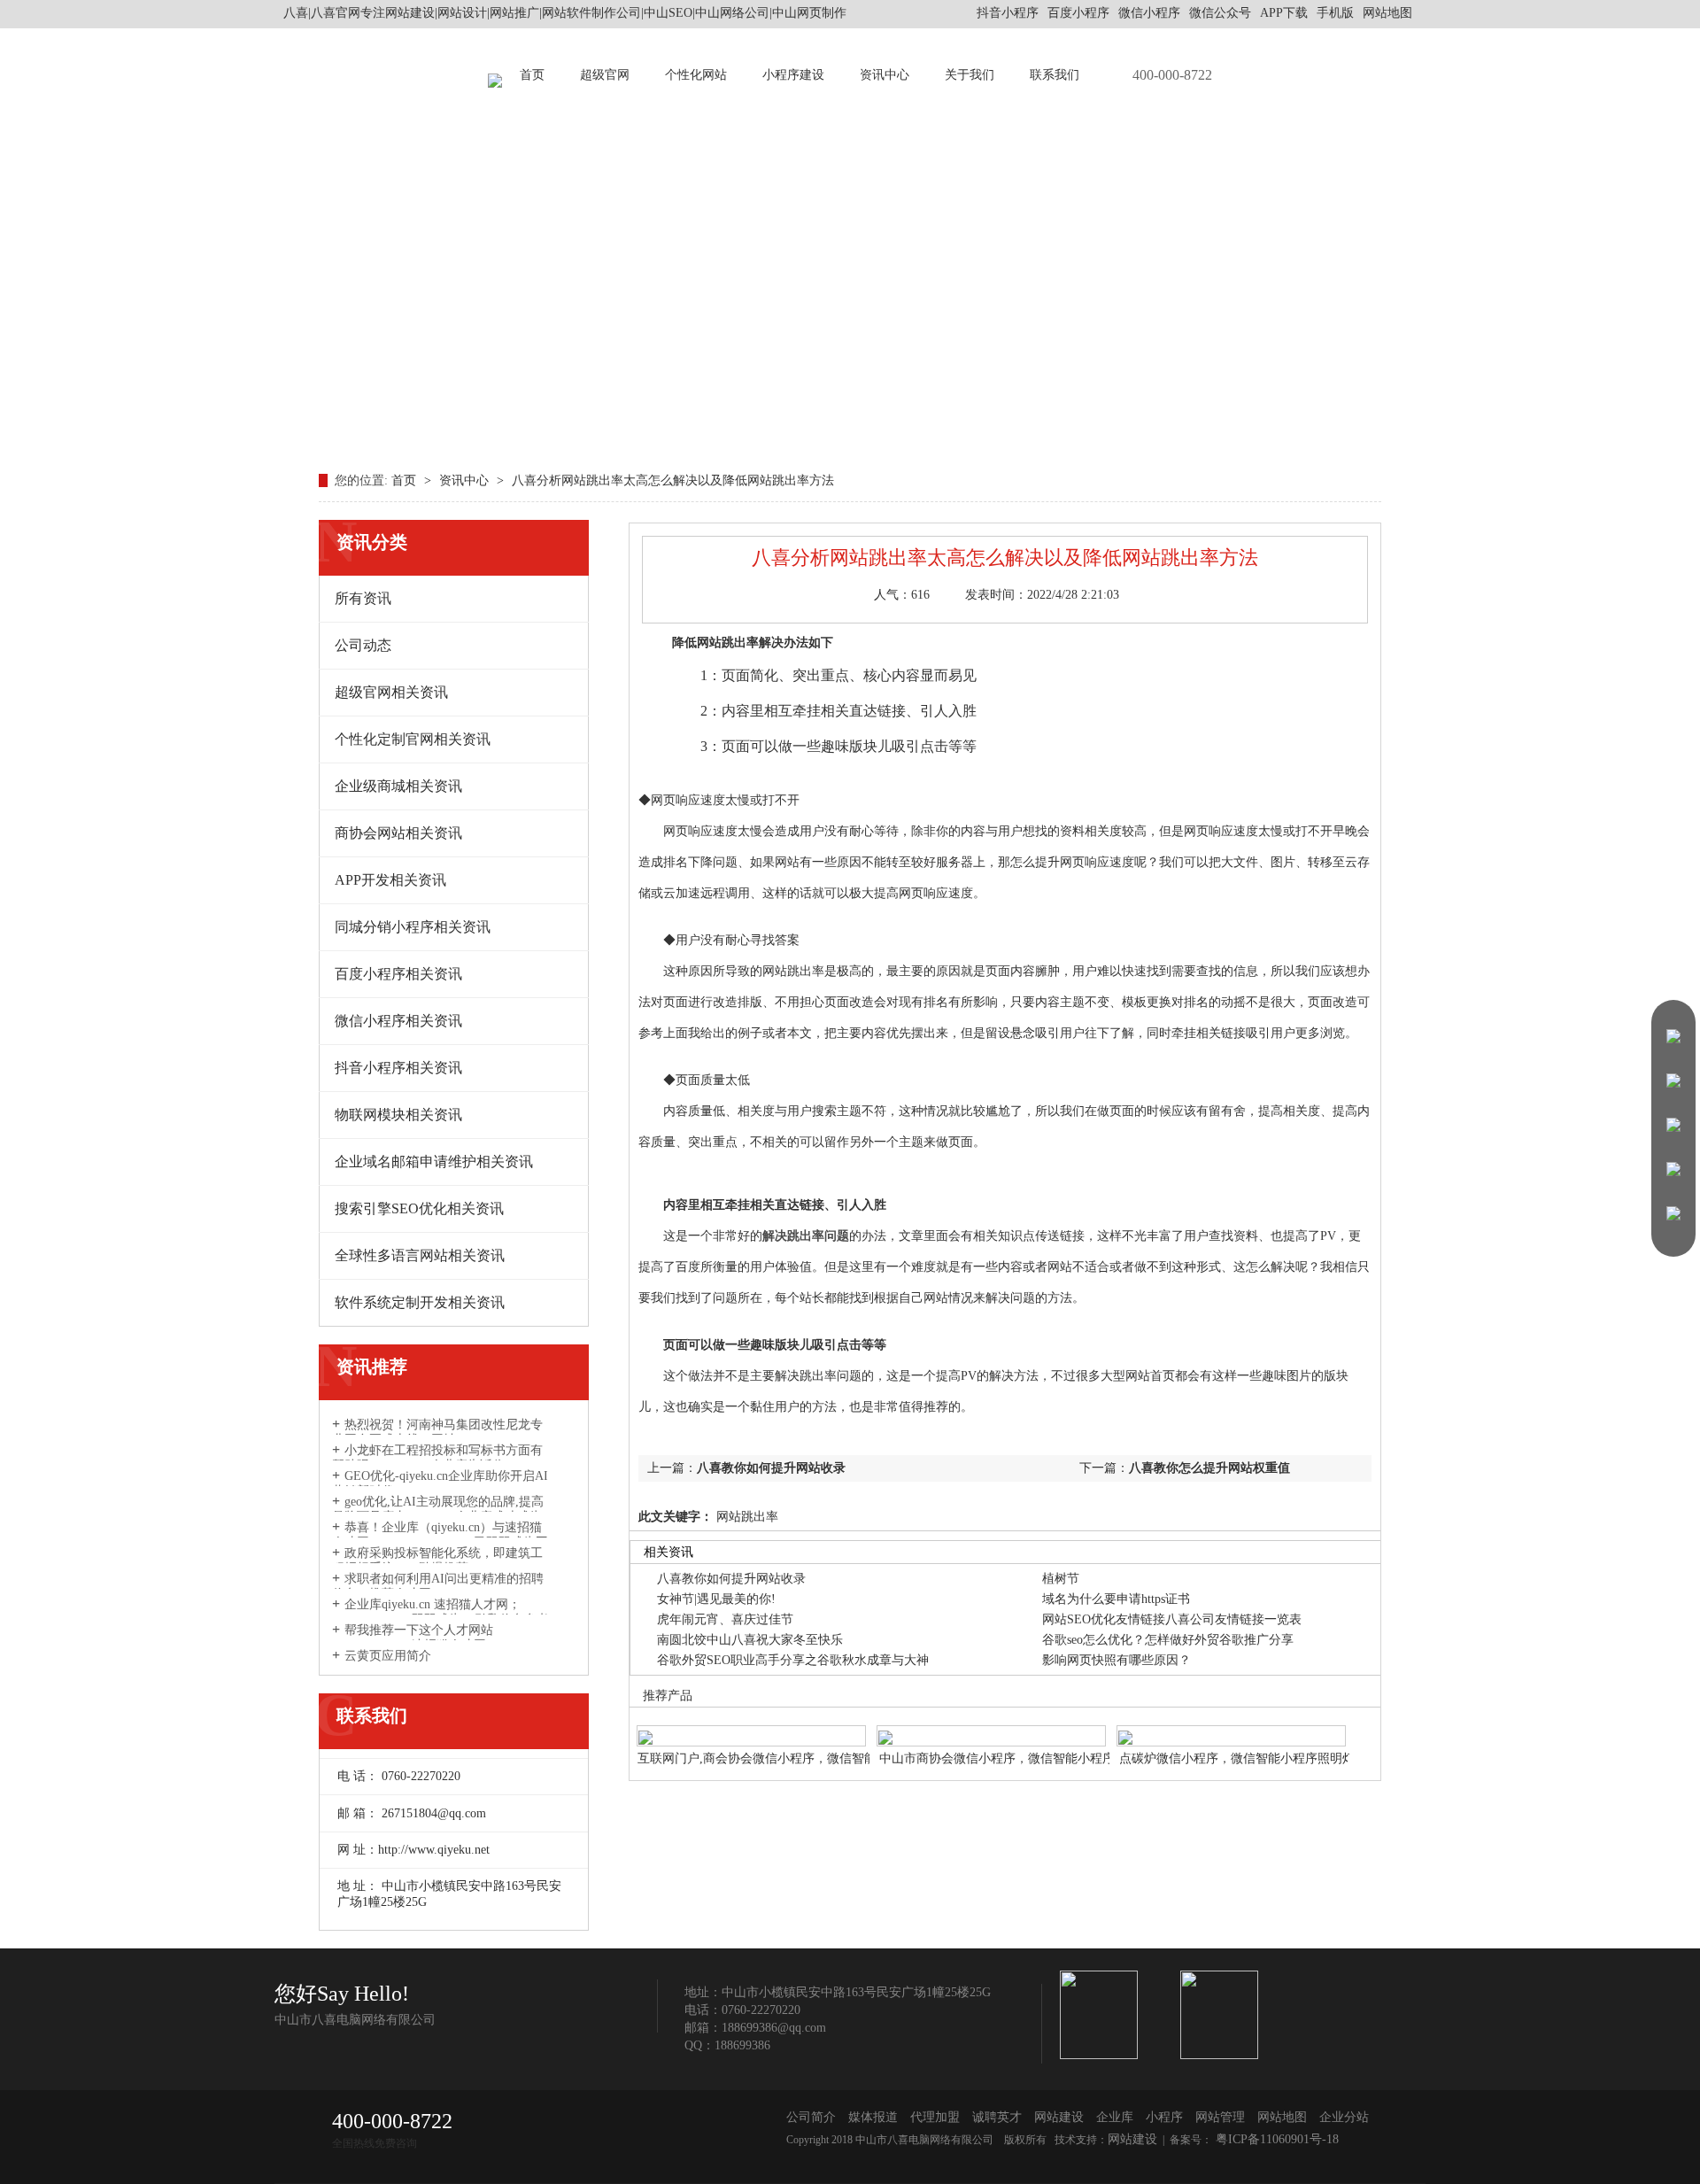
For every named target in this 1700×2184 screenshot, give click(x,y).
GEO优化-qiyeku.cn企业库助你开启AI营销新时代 (440, 1483)
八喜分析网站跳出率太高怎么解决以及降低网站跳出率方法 (673, 480)
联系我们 (1055, 75)
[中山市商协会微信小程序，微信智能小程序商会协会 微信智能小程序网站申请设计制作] (991, 1727)
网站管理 (1220, 2117)
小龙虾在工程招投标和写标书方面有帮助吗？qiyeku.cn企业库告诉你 (437, 1458)
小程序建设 (793, 75)
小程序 (1164, 2117)
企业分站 (1344, 2117)
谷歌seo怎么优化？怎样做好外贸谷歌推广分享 (1168, 1640)
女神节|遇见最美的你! (716, 1599)
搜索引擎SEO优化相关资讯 (419, 1208)
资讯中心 (885, 75)
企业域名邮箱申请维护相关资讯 (434, 1162)
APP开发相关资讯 (390, 880)
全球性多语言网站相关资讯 (420, 1255)
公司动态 (363, 645)
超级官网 (605, 75)
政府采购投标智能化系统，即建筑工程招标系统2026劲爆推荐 (437, 1561)
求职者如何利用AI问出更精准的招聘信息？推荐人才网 (438, 1586)
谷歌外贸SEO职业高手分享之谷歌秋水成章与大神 (793, 1660)
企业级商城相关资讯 (398, 786)
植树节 (1061, 1579)
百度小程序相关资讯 (398, 974)
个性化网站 (696, 75)
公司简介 (811, 2117)
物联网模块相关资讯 (398, 1115)
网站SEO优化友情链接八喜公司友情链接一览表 (1172, 1619)
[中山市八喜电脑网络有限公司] (495, 75)
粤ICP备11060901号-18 (1275, 2139)
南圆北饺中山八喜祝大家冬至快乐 (750, 1640)
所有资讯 (363, 598)
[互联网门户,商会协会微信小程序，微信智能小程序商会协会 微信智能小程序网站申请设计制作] (751, 1727)
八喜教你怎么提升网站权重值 (1209, 1468)
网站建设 (1059, 2117)
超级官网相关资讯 (391, 692)
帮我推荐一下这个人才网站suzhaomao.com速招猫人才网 (413, 1638)
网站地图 (1387, 13)
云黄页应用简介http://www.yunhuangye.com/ (406, 1663)
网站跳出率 (746, 1517)
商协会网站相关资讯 (398, 833)
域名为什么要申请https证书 (1116, 1599)
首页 (532, 75)
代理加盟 (935, 2117)
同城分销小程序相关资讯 (413, 927)
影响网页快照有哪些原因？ (1117, 1660)
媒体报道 (873, 2117)
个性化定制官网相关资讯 (413, 739)
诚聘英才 (997, 2117)
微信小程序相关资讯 (398, 1021)
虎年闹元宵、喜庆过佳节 (725, 1619)
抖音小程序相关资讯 (398, 1068)
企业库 (1115, 2117)
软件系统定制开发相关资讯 (420, 1302)
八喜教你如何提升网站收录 (771, 1468)
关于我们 (970, 75)
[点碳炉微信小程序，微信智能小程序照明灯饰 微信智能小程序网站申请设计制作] (1231, 1727)
